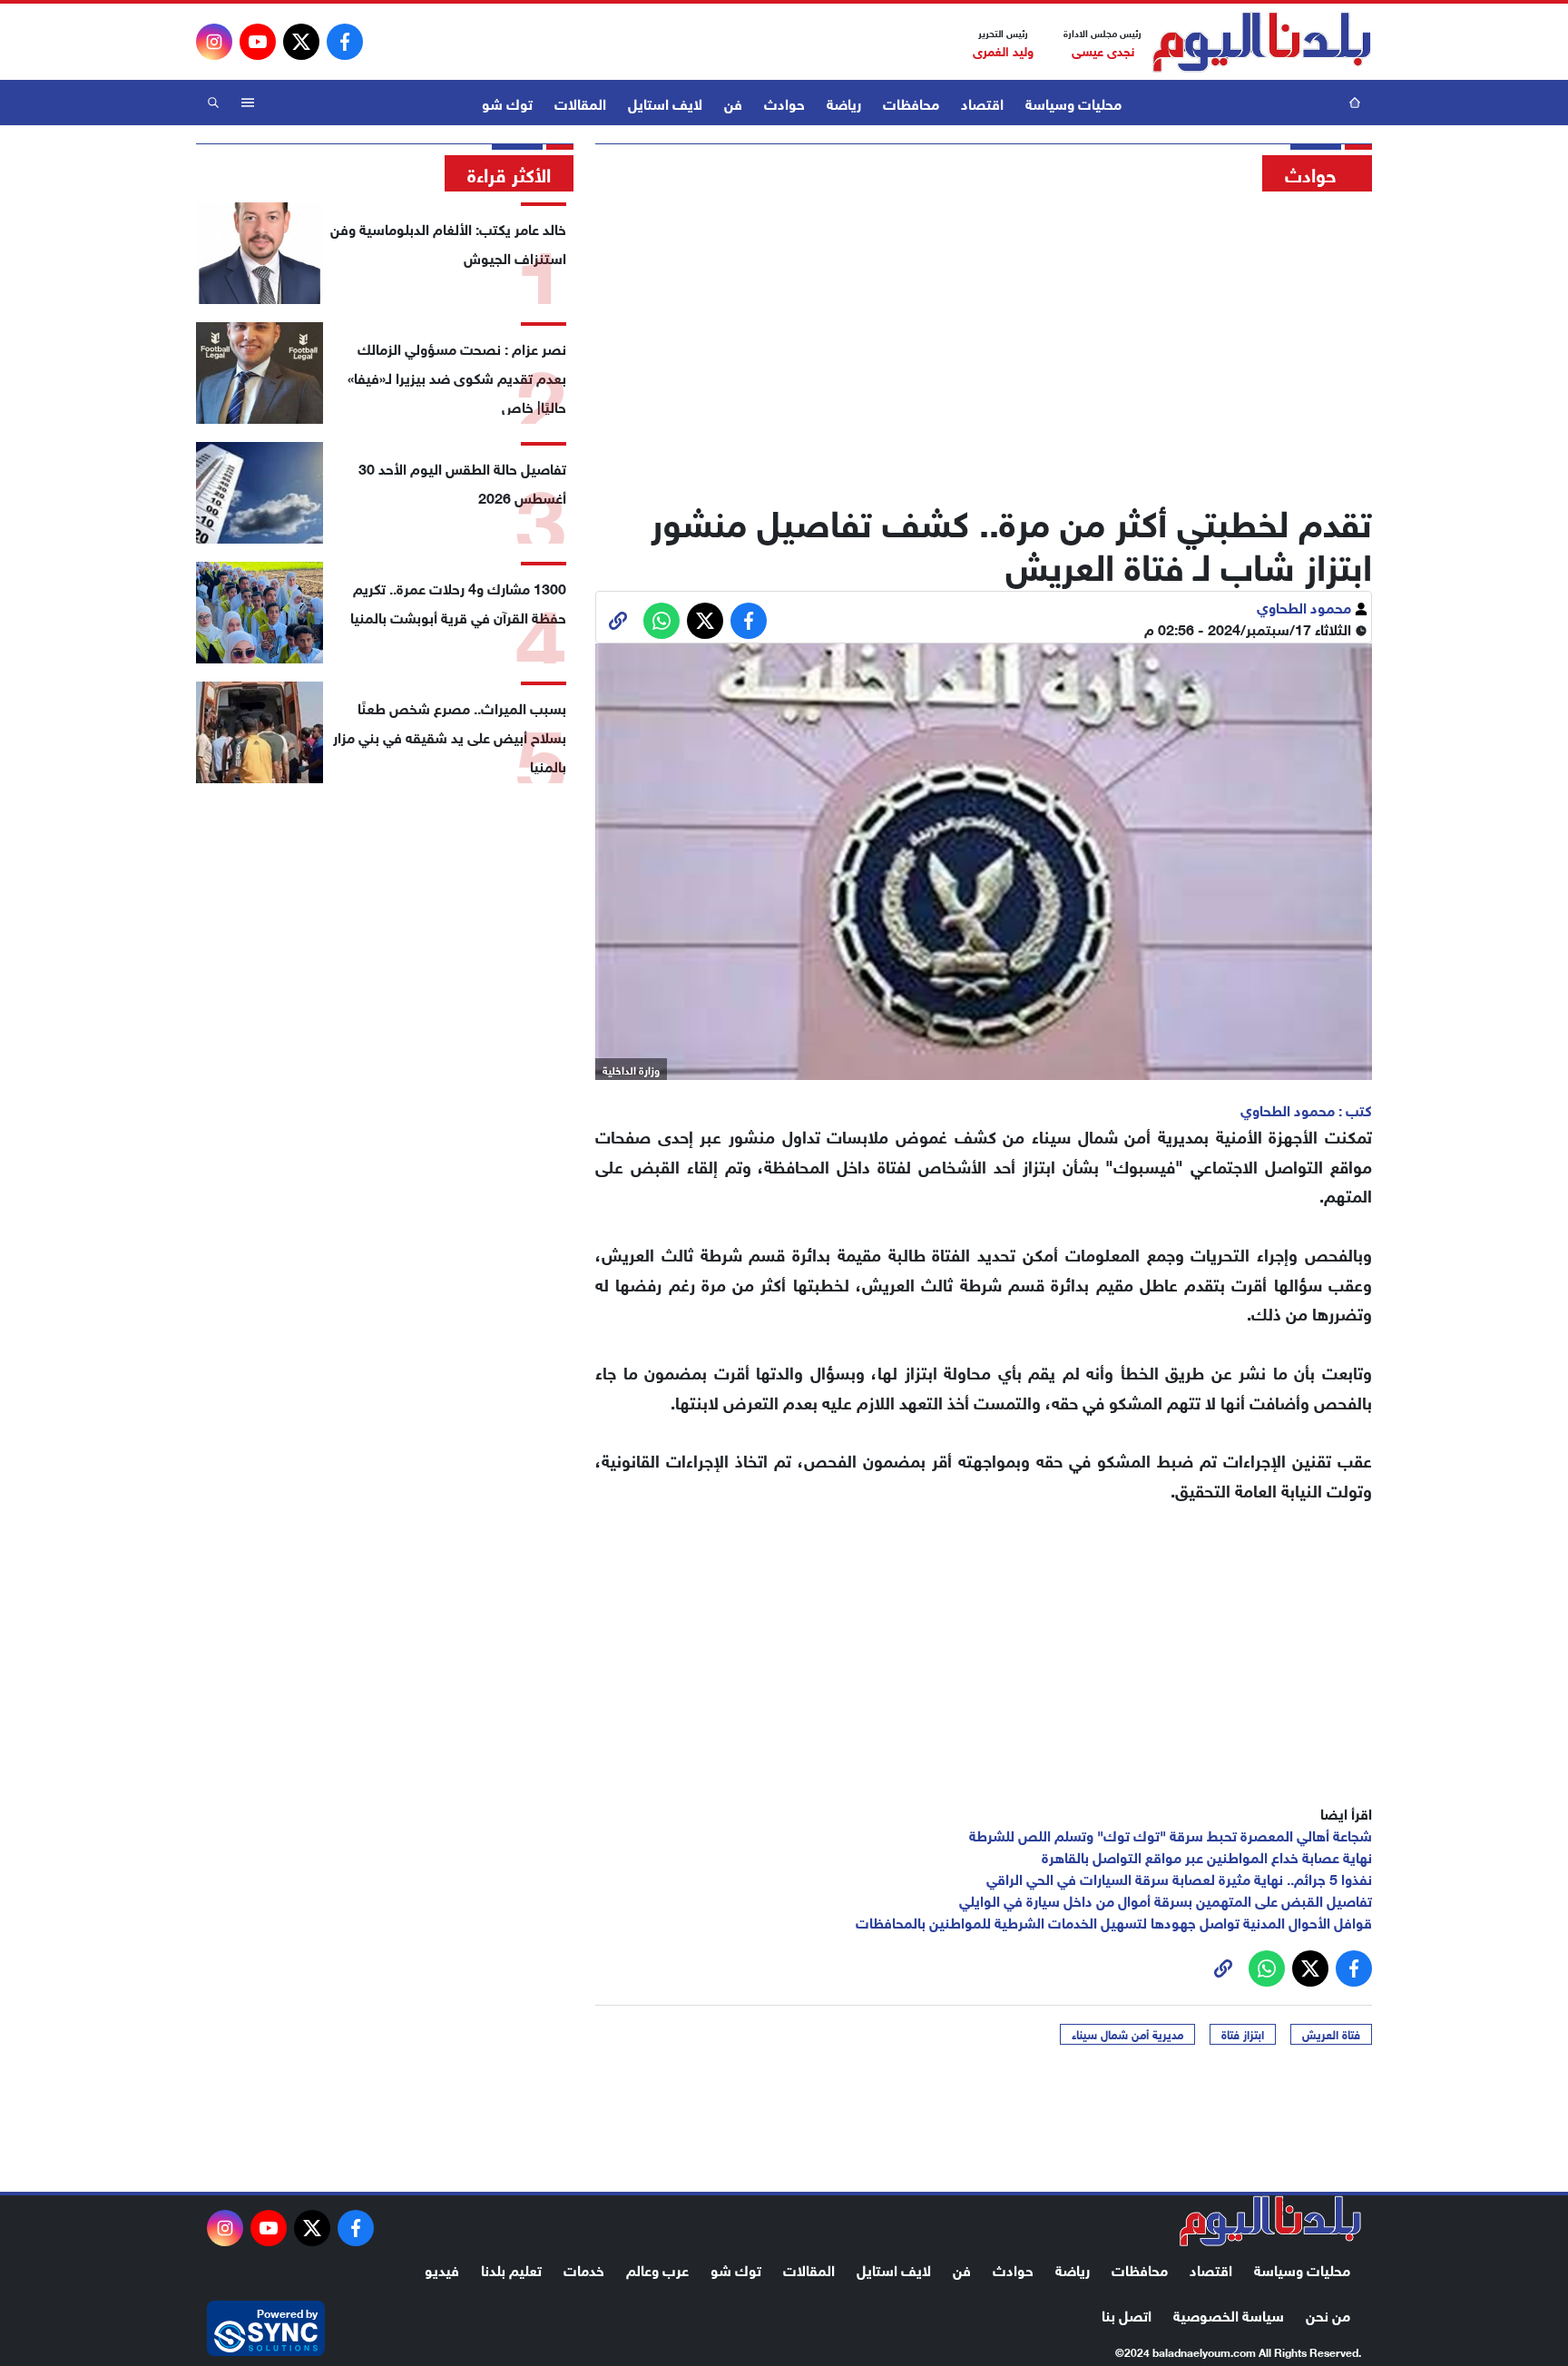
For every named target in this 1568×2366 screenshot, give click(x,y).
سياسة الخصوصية (1229, 2314)
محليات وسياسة (1073, 102)
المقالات (580, 102)
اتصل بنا (1127, 2314)
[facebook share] (749, 621)
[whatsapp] (618, 621)
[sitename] (1270, 2221)
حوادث (784, 102)
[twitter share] (705, 621)
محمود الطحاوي (1306, 606)
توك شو (507, 102)
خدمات (584, 2268)
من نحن (1328, 2314)
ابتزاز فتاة (1243, 2034)
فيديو (442, 2268)
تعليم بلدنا (511, 2268)
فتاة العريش (1331, 2034)
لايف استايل (665, 102)
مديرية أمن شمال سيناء (1127, 2034)
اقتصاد (982, 102)
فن (733, 102)
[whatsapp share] (661, 621)
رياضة (844, 102)
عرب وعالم (657, 2268)
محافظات (911, 102)
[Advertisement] (984, 340)
